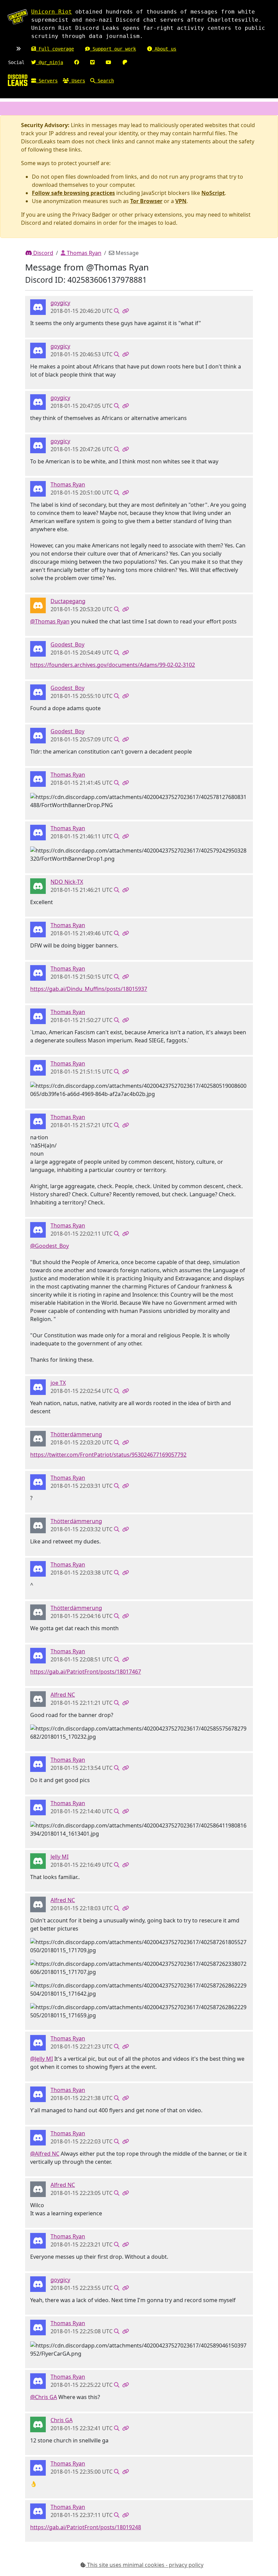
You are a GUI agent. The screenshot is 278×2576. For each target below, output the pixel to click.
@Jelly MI (42, 2059)
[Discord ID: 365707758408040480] (38, 1386)
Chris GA (62, 2420)
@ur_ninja (49, 62)
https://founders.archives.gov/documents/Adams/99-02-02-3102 (113, 665)
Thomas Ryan (83, 253)
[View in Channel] (117, 311)
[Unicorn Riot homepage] (18, 17)
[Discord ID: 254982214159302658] (38, 605)
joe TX (58, 1383)
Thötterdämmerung (76, 1434)
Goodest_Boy (67, 644)
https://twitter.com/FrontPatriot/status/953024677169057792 (108, 1455)
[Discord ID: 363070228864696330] (38, 488)
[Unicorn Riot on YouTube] (108, 62)
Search (104, 81)
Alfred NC (63, 1695)
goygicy (60, 303)
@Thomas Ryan (50, 621)
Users (77, 81)
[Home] (18, 80)
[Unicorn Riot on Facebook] (77, 62)
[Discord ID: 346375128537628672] (38, 1860)
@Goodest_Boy (49, 1246)
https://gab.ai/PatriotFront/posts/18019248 (86, 2527)
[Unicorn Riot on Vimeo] (92, 62)
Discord (43, 253)
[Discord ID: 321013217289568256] (38, 1698)
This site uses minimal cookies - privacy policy (145, 2565)
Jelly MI (59, 1857)
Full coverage (55, 49)
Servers (47, 81)
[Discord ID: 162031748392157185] (38, 306)
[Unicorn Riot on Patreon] (125, 62)
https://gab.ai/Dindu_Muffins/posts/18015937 (89, 989)
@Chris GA (44, 2397)
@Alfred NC (45, 2154)
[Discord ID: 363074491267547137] (38, 885)
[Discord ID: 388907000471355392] (38, 2424)
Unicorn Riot (52, 12)
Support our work (113, 49)
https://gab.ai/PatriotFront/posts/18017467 (86, 1672)
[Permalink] (125, 311)
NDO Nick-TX (67, 882)
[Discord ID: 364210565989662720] (38, 648)
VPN (181, 201)
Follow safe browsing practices (73, 193)
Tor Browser (146, 201)
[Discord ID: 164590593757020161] (38, 1438)
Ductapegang (68, 601)
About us (164, 49)
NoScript (213, 193)
